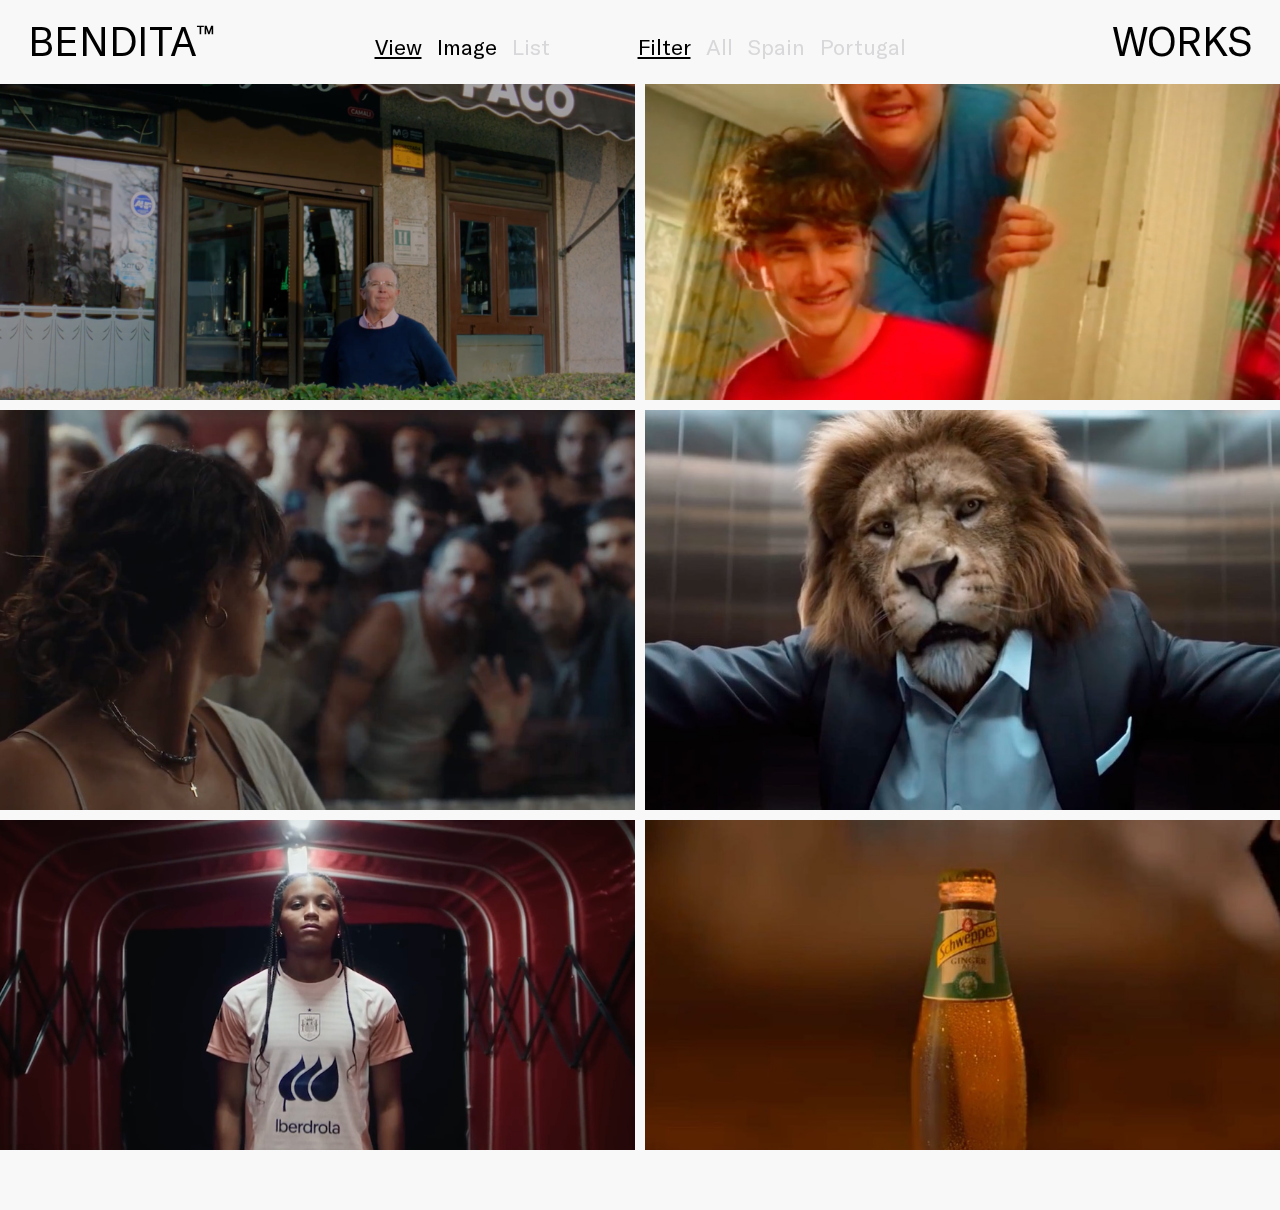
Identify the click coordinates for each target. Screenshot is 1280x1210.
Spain (776, 46)
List (531, 46)
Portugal (863, 46)
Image (467, 46)
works (1182, 40)
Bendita (121, 40)
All (719, 46)
